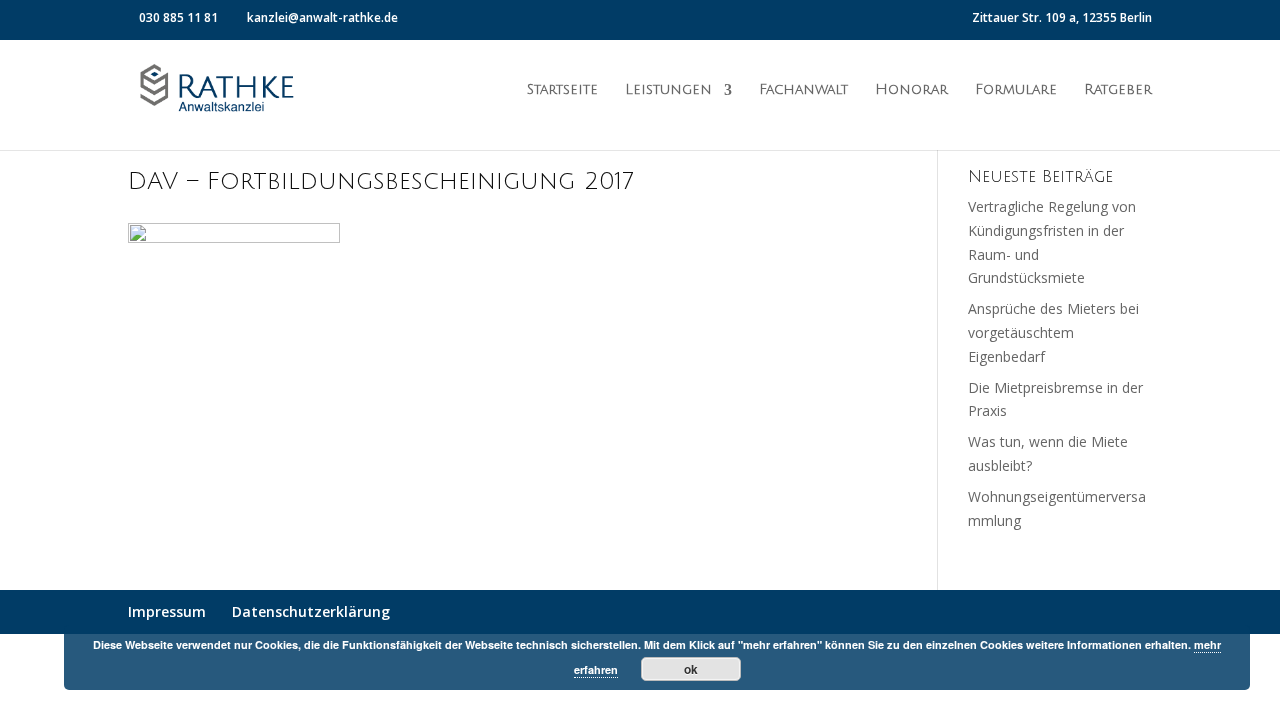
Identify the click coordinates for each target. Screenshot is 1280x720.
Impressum (167, 611)
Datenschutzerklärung (311, 611)
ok (691, 669)
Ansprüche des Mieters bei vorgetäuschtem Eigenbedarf (1053, 332)
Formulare (1016, 90)
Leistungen (668, 90)
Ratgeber (1118, 90)
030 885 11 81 (178, 17)
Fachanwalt (803, 90)
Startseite (562, 90)
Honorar (911, 90)
